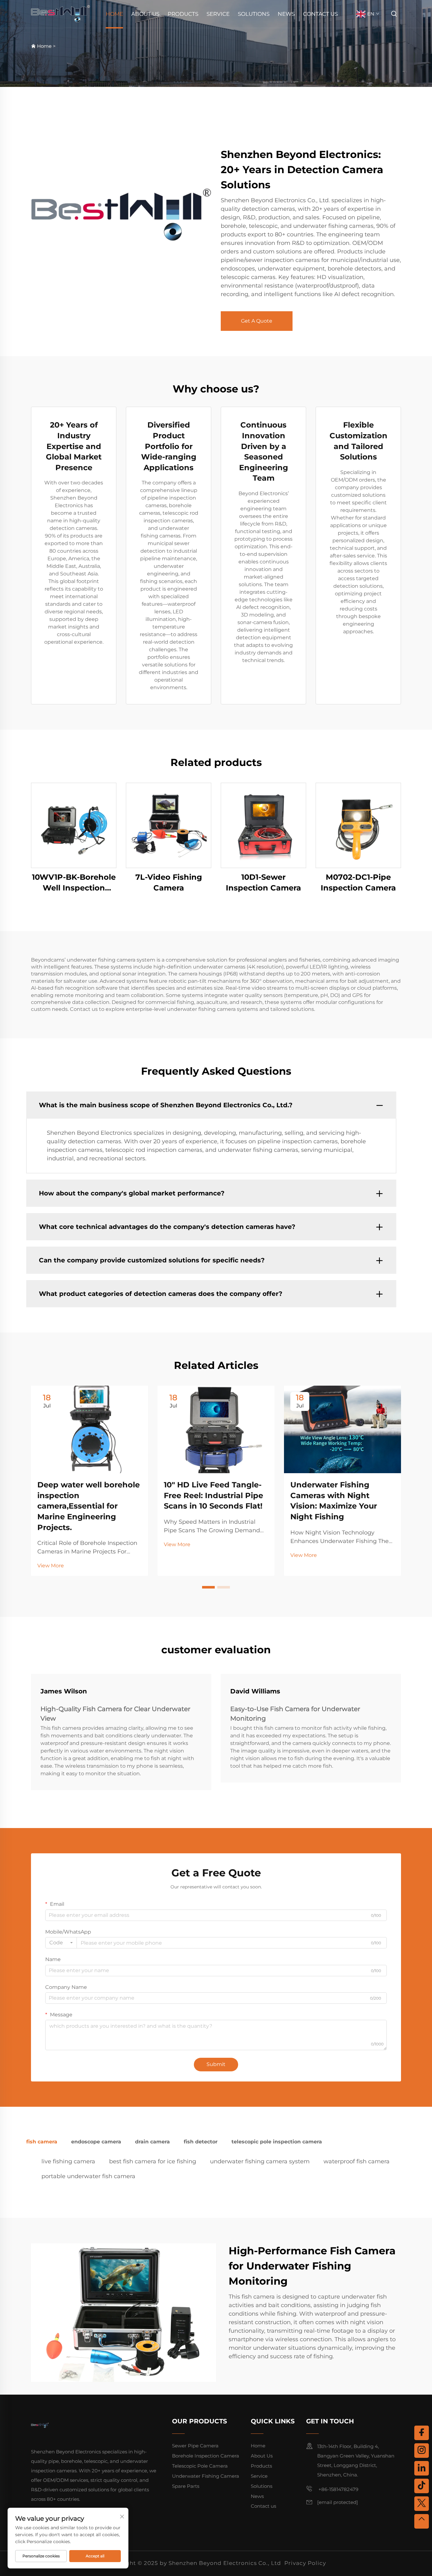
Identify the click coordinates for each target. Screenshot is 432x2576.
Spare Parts (186, 2486)
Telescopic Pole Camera (200, 2466)
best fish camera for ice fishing (153, 2161)
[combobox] (61, 1943)
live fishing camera (68, 2161)
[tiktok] (422, 2486)
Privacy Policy (305, 2563)
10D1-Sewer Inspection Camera (263, 882)
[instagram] (422, 2451)
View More (51, 1566)
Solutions (254, 14)
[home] (61, 13)
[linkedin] (422, 2468)
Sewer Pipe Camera (195, 2446)
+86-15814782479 (338, 2489)
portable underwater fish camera (88, 2176)
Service (218, 14)
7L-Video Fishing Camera (169, 882)
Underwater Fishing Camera (206, 2476)
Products (183, 14)
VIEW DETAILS (74, 825)
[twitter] (422, 2504)
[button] (208, 1587)
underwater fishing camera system (260, 2161)
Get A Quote (257, 321)
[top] (422, 2521)
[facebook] (422, 2433)
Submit (216, 2064)
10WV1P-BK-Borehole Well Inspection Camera (74, 883)
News (286, 14)
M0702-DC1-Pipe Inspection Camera (358, 882)
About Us (145, 14)
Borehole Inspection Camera (206, 2456)
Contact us (320, 14)
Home (114, 14)
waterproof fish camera (357, 2161)
